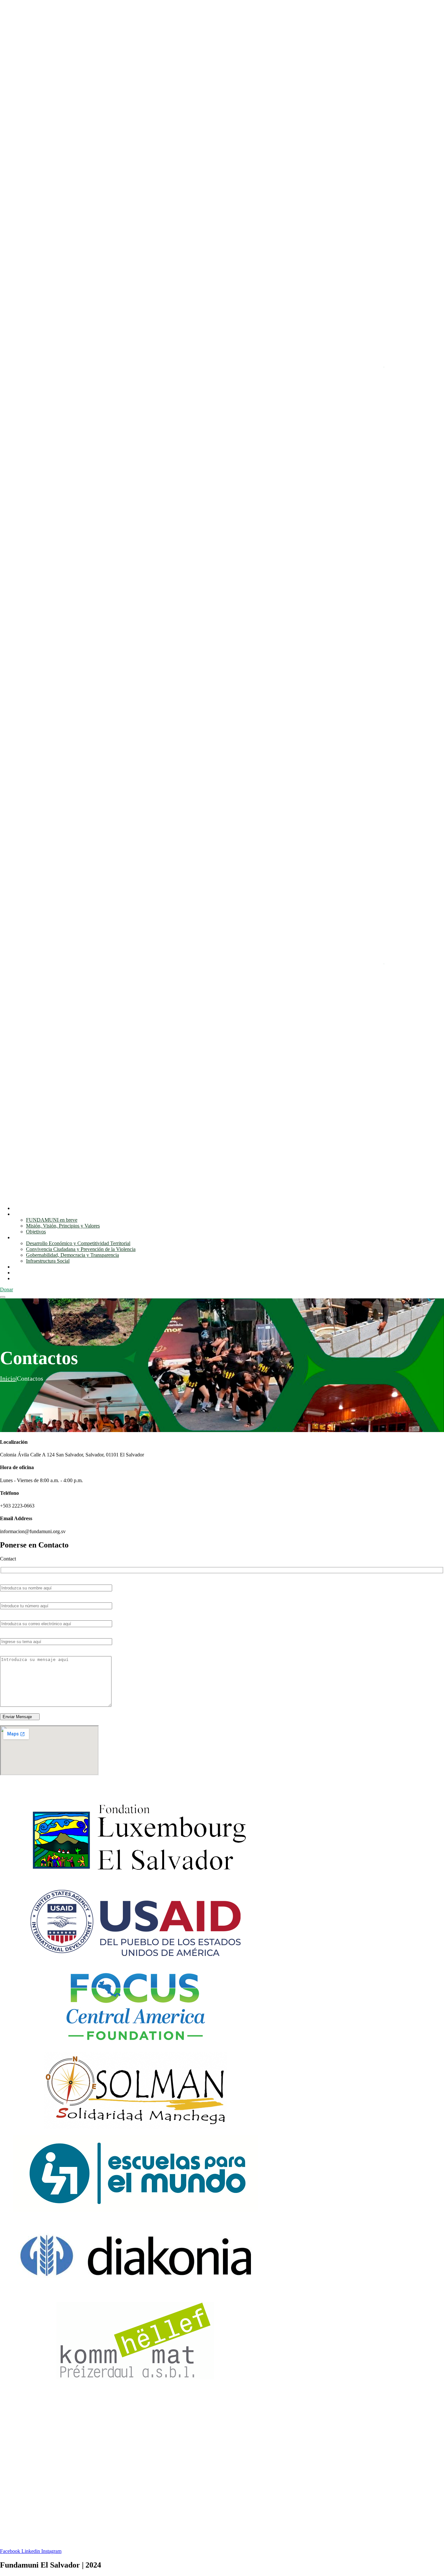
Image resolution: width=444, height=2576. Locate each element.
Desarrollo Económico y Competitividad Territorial (78, 1243)
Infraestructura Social (48, 1261)
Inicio (19, 1208)
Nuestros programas (33, 1237)
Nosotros (22, 1214)
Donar (7, 1289)
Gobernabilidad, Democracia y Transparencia (72, 1255)
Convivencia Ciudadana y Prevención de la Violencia (81, 1249)
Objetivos (36, 1232)
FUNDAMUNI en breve (52, 1220)
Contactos (23, 1278)
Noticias (21, 1267)
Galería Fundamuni (33, 1273)
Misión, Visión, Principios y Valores (63, 1226)
